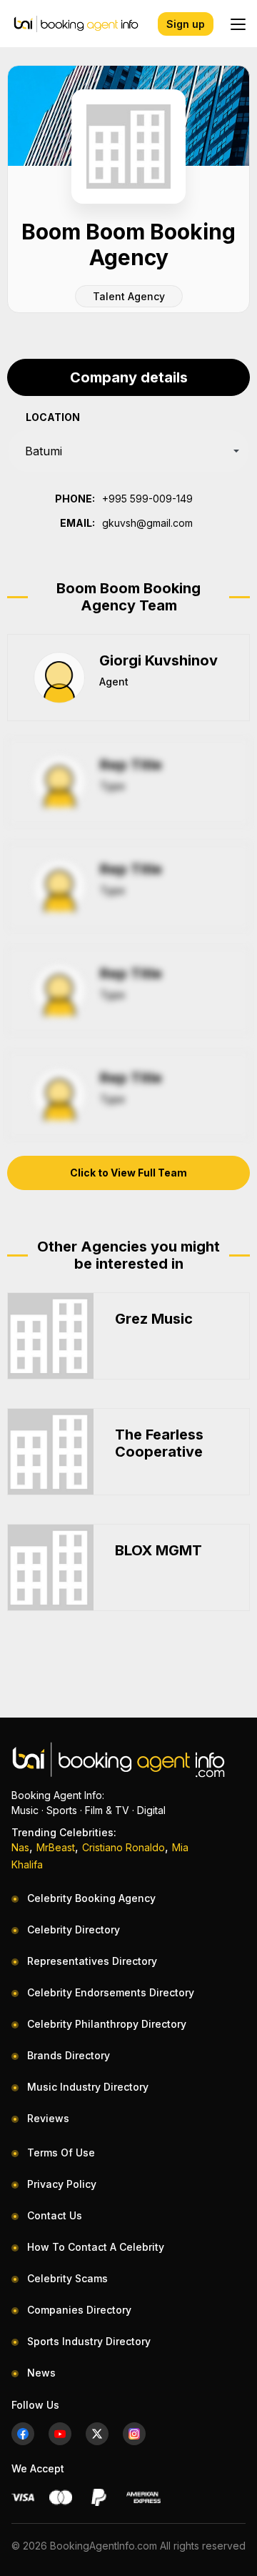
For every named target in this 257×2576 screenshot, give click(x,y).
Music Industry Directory (88, 2087)
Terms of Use (61, 2153)
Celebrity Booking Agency (91, 1898)
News (41, 2373)
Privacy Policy (62, 2184)
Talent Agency (129, 296)
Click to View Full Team (128, 1173)
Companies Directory (79, 2310)
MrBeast (56, 1847)
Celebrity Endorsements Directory (111, 1992)
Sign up (186, 24)
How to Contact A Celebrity (96, 2247)
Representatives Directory (92, 1961)
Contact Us (55, 2215)
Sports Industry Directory (89, 2341)
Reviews (48, 2118)
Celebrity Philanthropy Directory (107, 2024)
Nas (20, 1847)
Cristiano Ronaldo (124, 1847)
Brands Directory (69, 2055)
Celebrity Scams (67, 2278)
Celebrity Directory (74, 1929)
